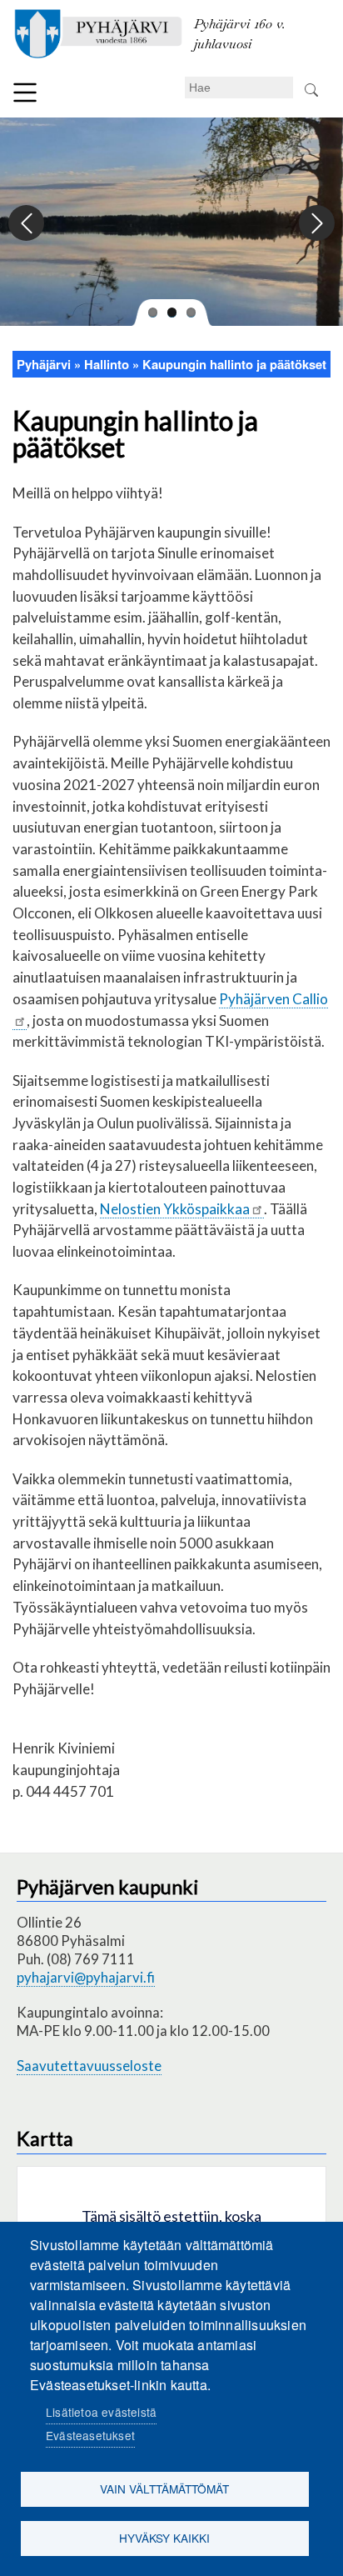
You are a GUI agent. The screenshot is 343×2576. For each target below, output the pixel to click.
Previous (27, 224)
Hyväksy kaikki (164, 2538)
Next (316, 224)
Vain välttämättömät (164, 2488)
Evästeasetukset (90, 2435)
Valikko (25, 93)
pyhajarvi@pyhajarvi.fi (86, 1977)
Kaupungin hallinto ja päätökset (234, 364)
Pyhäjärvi (44, 364)
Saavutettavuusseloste (89, 2066)
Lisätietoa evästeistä (101, 2412)
